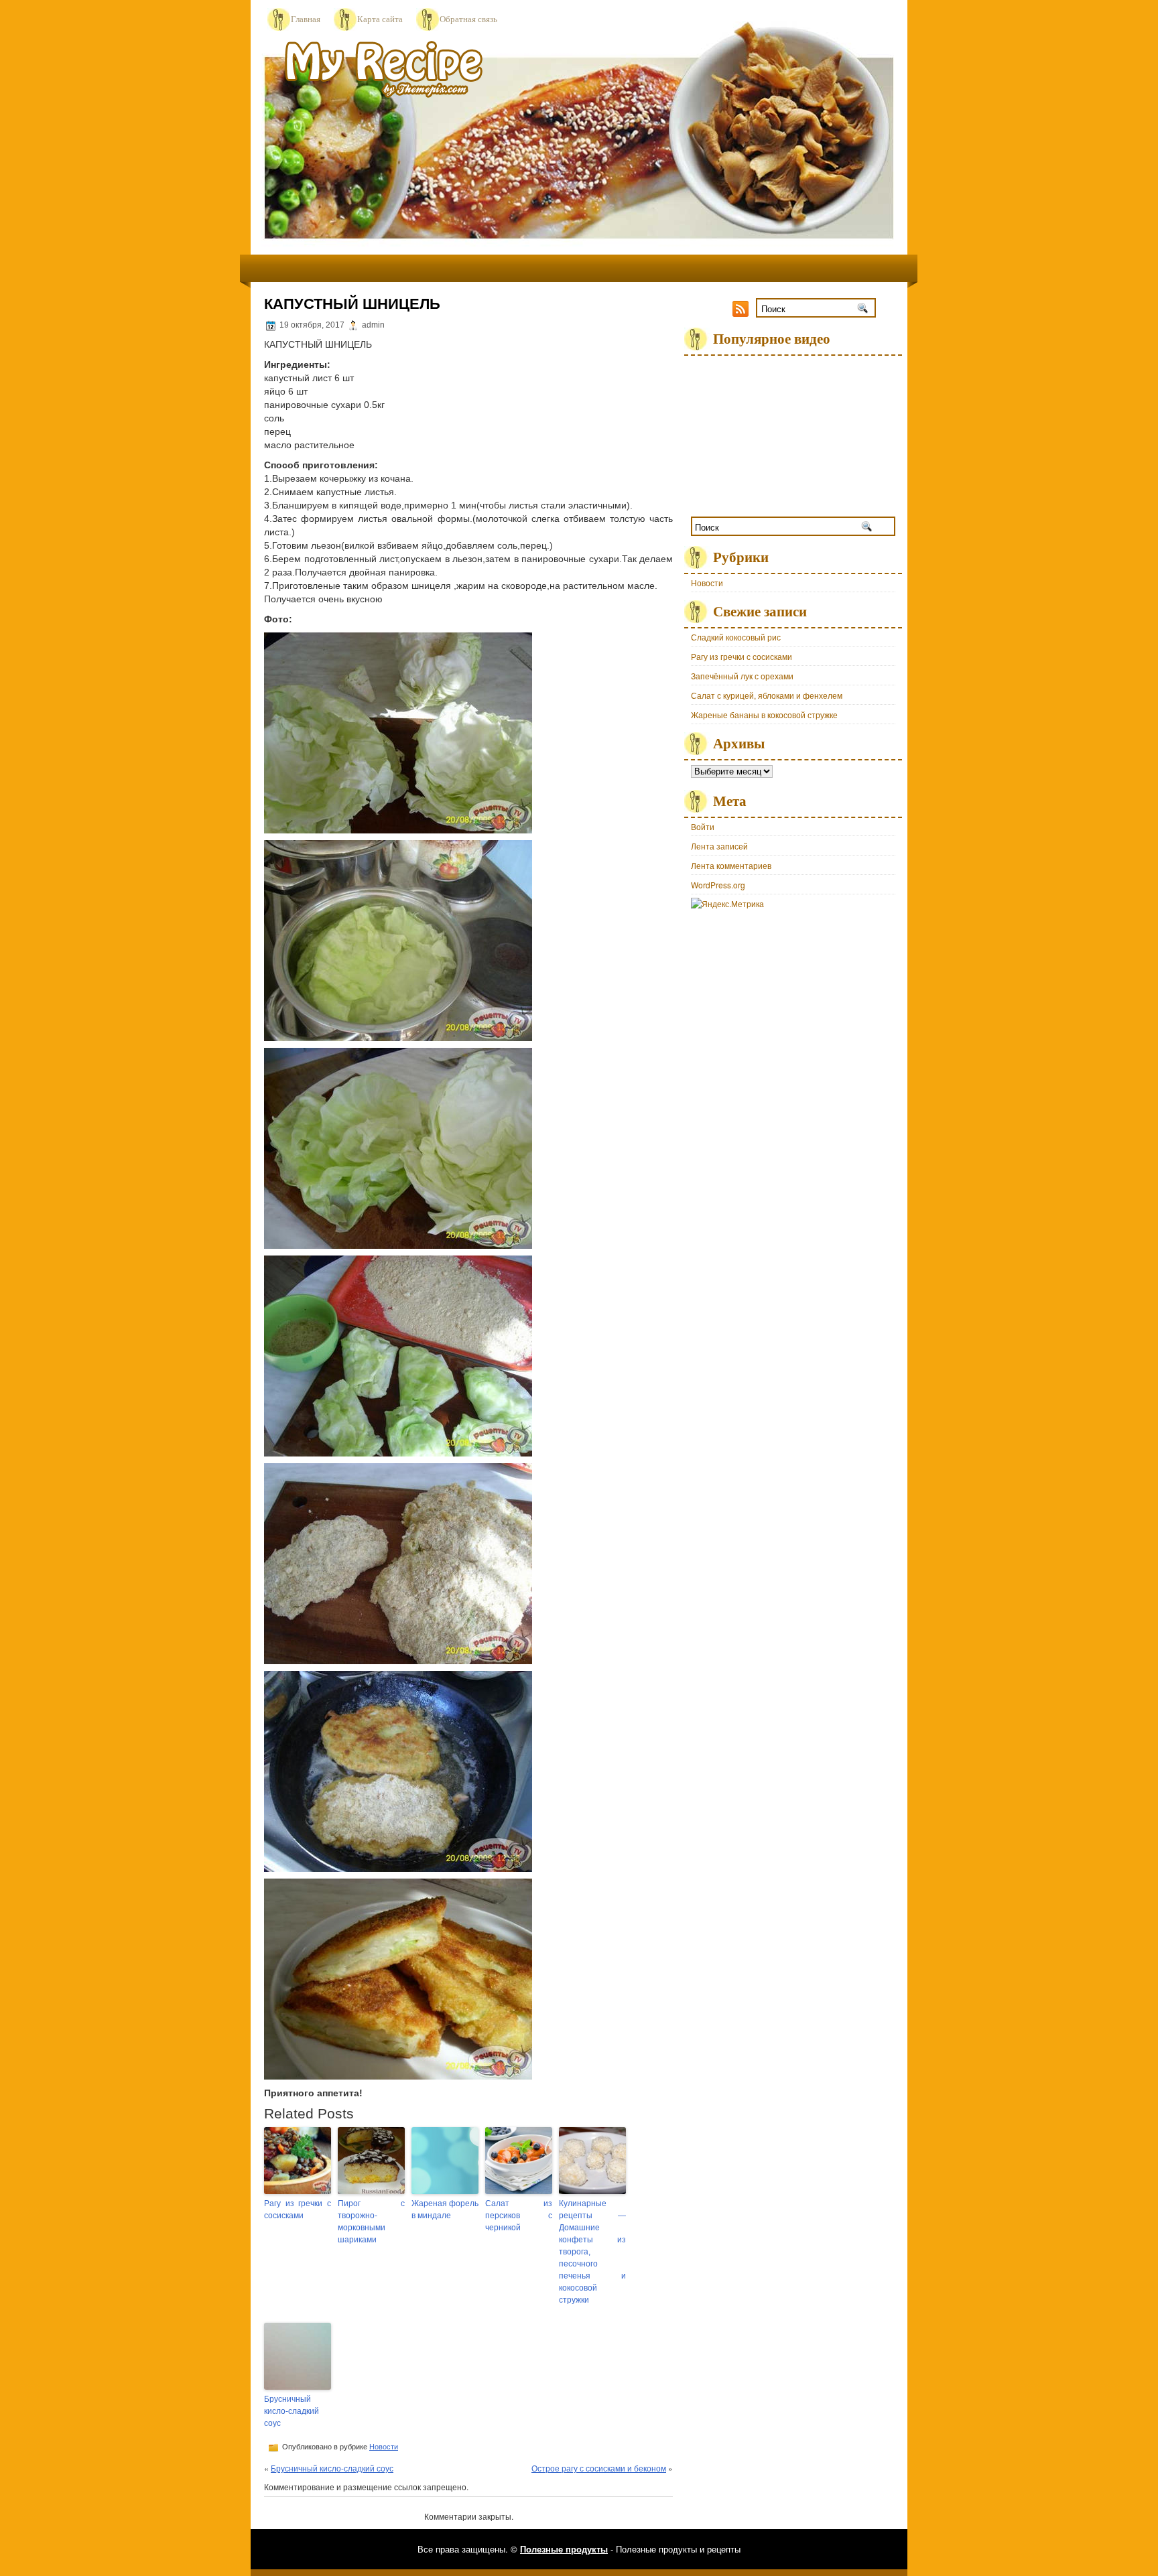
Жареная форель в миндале (445, 2210)
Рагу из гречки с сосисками (298, 2210)
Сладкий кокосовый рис (736, 637)
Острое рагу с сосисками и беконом (599, 2468)
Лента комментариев (731, 865)
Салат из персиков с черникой (519, 2216)
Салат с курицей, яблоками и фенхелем (767, 695)
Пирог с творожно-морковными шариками (371, 2222)
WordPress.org (718, 885)
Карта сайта (380, 19)
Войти (703, 826)
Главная (306, 19)
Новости (384, 2447)
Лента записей (719, 846)
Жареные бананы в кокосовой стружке (764, 715)
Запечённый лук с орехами (742, 676)
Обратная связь (468, 19)
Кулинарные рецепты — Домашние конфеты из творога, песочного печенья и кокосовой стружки (592, 2252)
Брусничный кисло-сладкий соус (292, 2411)
